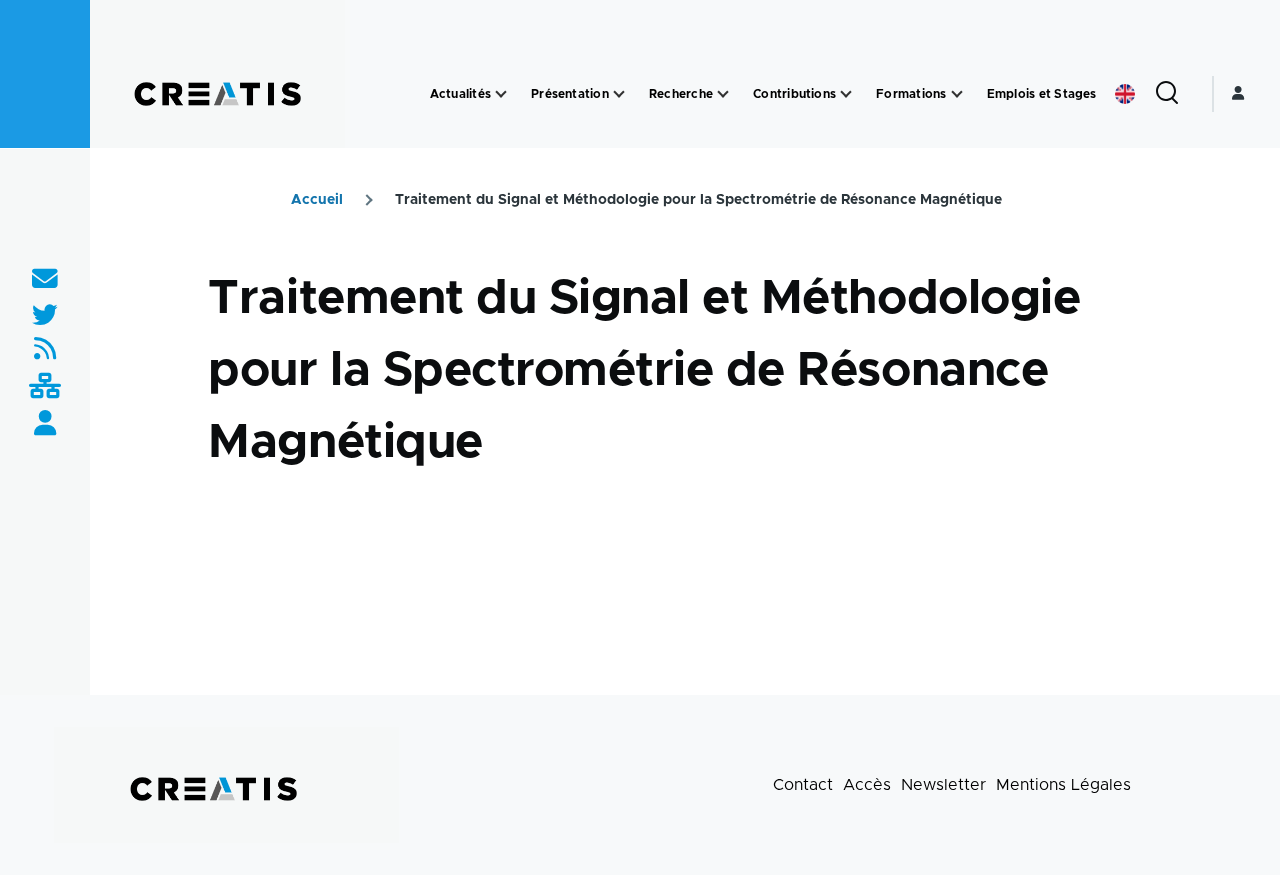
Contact (803, 785)
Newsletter (943, 785)
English (1125, 94)
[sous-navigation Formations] (957, 94)
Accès (867, 785)
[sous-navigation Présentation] (619, 94)
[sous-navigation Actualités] (501, 94)
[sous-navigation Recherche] (723, 94)
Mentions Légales (1063, 785)
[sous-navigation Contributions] (846, 94)
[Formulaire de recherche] (1167, 94)
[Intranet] (45, 387)
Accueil (317, 200)
